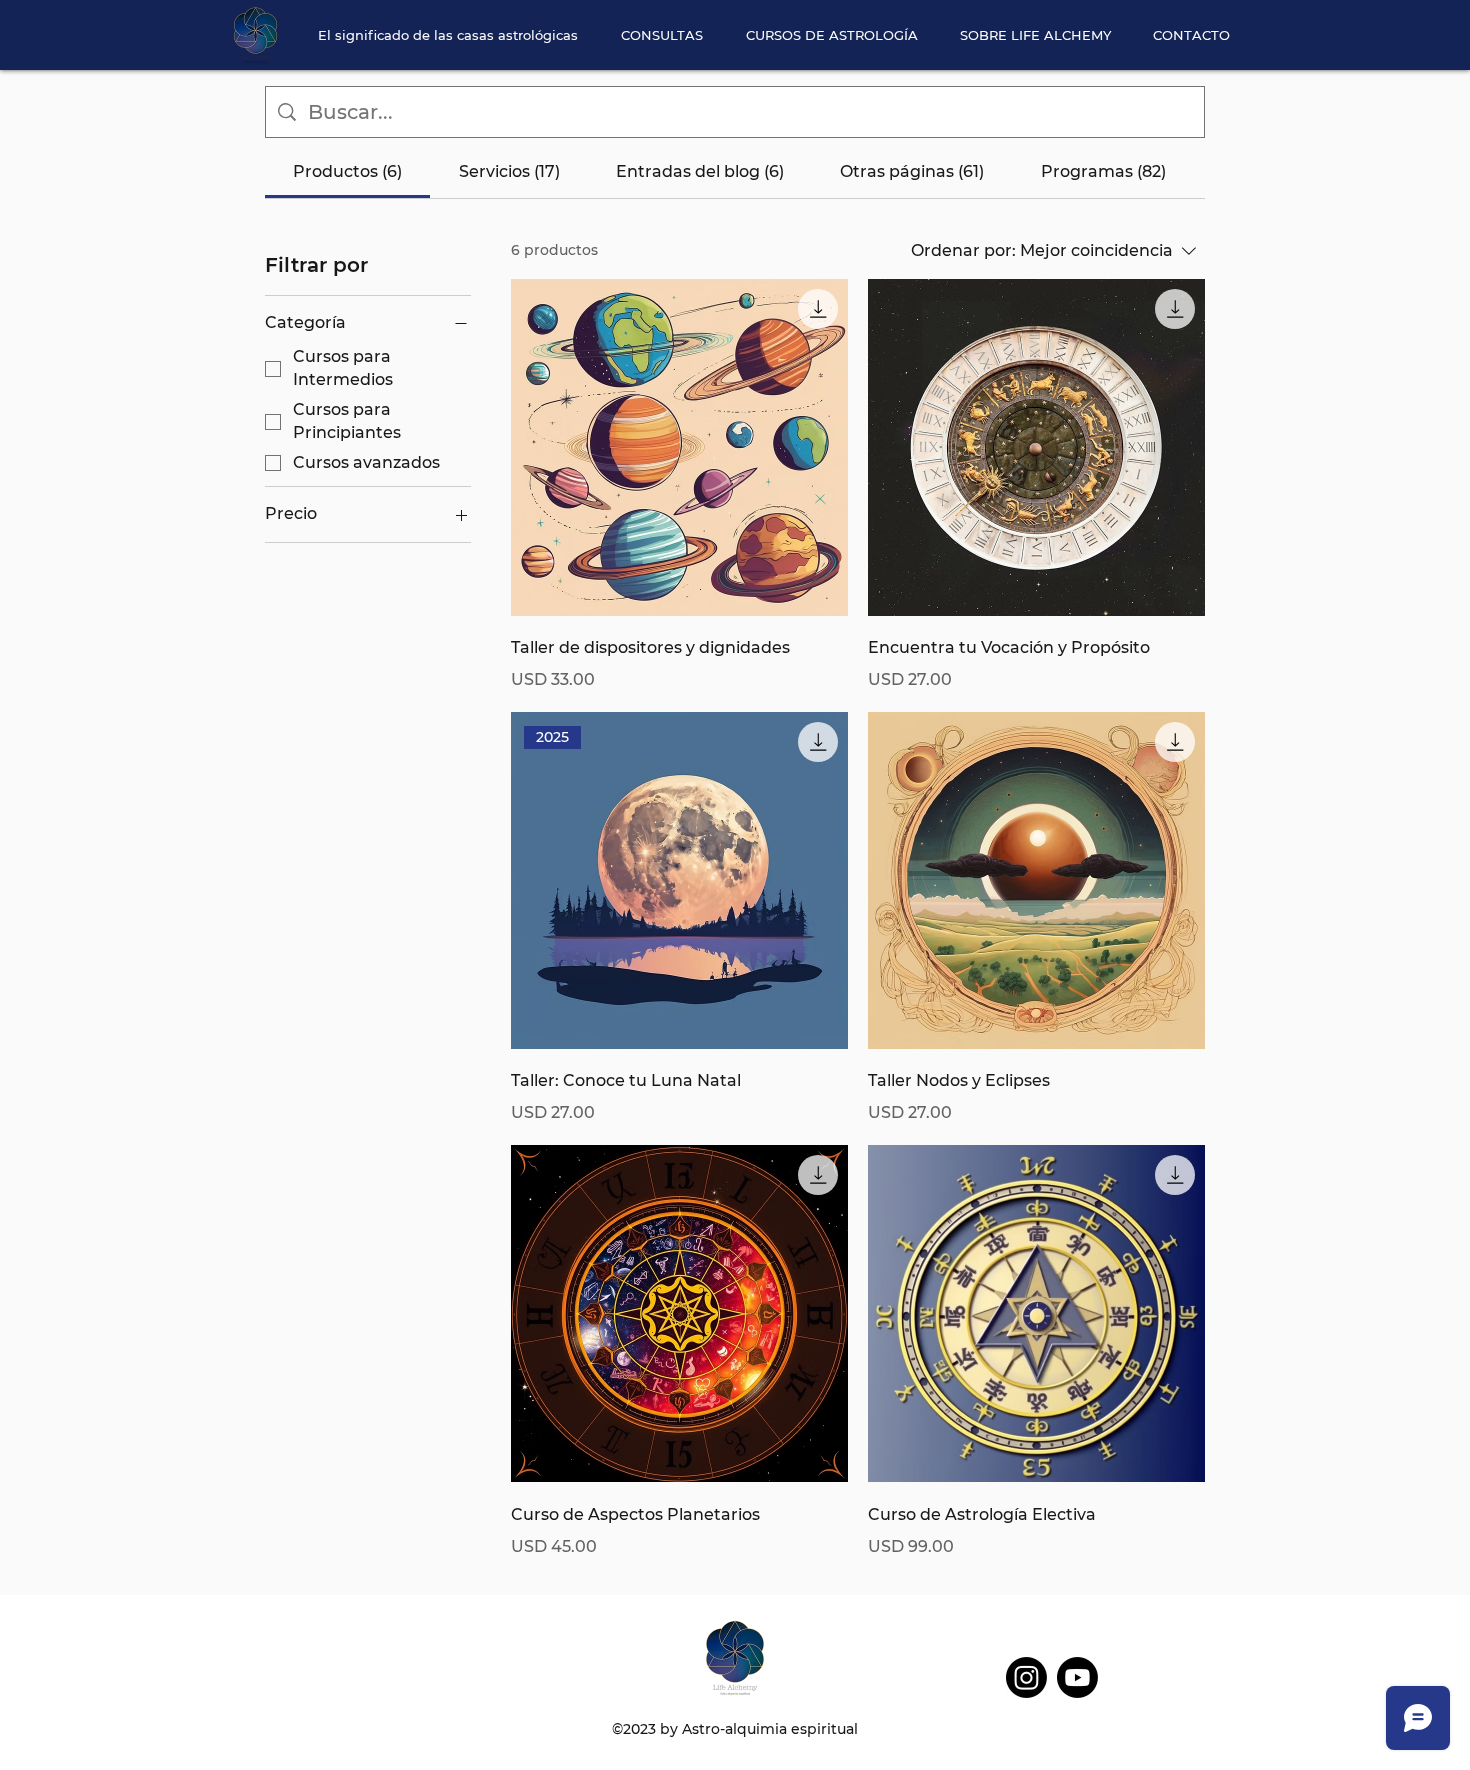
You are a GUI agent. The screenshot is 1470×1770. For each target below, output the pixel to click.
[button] (831, 35)
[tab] (347, 172)
